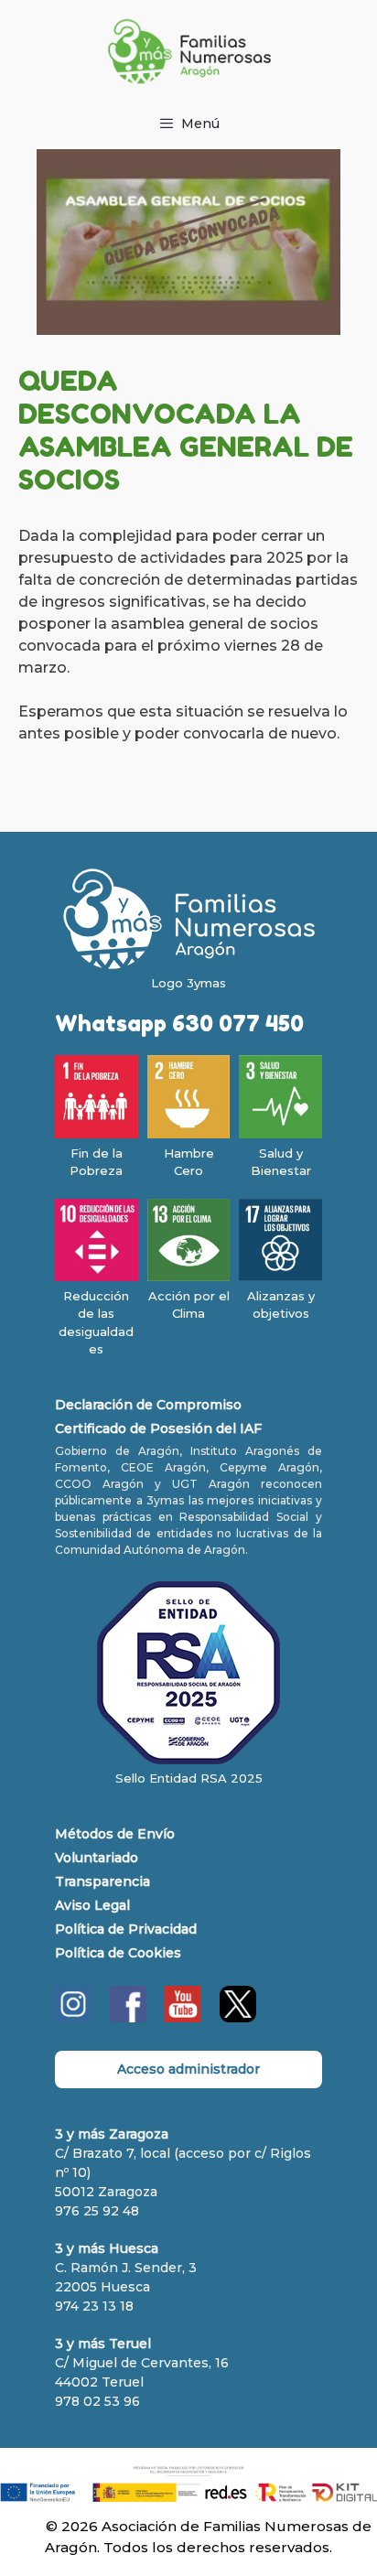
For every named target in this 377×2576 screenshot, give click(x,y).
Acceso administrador (188, 2069)
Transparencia (102, 1881)
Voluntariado (97, 1858)
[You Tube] (183, 2018)
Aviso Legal (92, 1905)
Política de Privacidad (126, 1929)
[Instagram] (73, 2018)
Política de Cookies (118, 1953)
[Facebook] (128, 2018)
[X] (238, 2018)
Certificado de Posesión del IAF (158, 1428)
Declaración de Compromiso (148, 1405)
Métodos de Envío (115, 1834)
